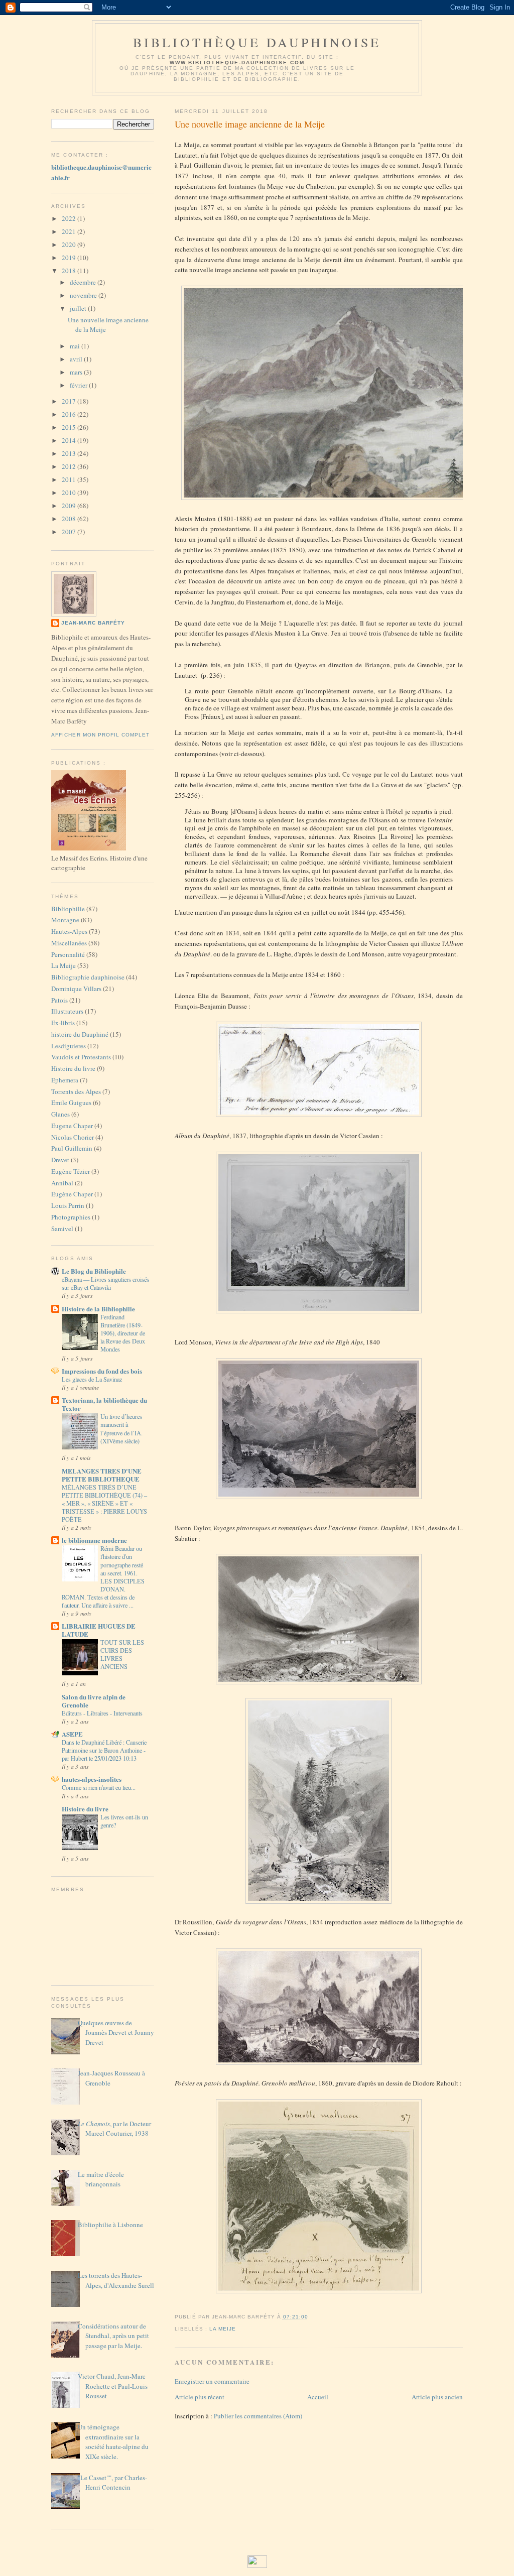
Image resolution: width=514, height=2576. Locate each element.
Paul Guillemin (72, 1148)
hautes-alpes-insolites (92, 1779)
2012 (70, 466)
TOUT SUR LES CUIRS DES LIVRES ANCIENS (122, 1654)
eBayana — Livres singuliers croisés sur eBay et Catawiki (105, 1283)
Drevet (60, 1160)
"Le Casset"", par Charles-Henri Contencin (112, 2483)
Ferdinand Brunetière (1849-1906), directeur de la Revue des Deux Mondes (123, 1333)
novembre (84, 295)
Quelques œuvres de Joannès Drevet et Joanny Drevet (116, 2033)
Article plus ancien (437, 2397)
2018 (70, 271)
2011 (70, 479)
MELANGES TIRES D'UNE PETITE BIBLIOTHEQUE (102, 1475)
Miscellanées (69, 943)
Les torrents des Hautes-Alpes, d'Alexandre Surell (116, 2280)
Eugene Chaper (72, 1126)
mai (76, 346)
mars (77, 372)
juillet (79, 308)
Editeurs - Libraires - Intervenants (102, 1713)
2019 (70, 258)
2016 (70, 414)
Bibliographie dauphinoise (88, 977)
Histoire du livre (73, 1068)
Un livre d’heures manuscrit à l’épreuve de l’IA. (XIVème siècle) (121, 1428)
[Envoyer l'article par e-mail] (311, 2317)
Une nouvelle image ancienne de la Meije (250, 124)
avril (77, 359)
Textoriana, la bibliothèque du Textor (104, 1404)
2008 (70, 519)
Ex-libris (63, 1023)
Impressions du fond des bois (102, 1371)
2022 (70, 218)
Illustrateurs (67, 1011)
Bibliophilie (68, 909)
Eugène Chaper (72, 1194)
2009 (70, 506)
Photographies (71, 1217)
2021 (70, 231)
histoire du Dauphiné (80, 1034)
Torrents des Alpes (76, 1091)
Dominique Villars (76, 989)
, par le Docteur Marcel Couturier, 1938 (114, 2129)
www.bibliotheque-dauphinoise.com (237, 63)
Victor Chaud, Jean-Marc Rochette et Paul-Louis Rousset (113, 2386)
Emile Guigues (71, 1102)
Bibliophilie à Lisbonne (110, 2225)
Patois (59, 1000)
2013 (70, 453)
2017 (70, 401)
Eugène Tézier (71, 1171)
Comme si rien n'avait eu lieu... (99, 1787)
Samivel (62, 1229)
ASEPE (72, 1734)
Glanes (60, 1114)
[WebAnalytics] (257, 2565)
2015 (70, 427)
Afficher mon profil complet (100, 735)
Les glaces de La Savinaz (92, 1379)
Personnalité (68, 954)
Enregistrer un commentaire (212, 2381)
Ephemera (65, 1080)
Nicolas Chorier (73, 1137)
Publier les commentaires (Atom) (258, 2416)
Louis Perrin (68, 1205)
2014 (70, 440)
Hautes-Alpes (69, 931)
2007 (70, 532)
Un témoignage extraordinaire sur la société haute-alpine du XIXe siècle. (113, 2442)
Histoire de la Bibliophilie (98, 1309)
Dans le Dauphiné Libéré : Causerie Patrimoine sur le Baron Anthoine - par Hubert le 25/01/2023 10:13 (104, 1750)
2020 (70, 244)
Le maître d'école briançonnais (101, 2179)
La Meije (63, 965)
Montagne (65, 920)
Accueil (318, 2397)
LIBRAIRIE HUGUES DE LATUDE (99, 1630)
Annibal (62, 1183)
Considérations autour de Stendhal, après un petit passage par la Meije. (113, 2336)
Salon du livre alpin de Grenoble (94, 1701)
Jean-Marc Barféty (93, 623)
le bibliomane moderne (94, 1540)
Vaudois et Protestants (81, 1057)
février (79, 385)
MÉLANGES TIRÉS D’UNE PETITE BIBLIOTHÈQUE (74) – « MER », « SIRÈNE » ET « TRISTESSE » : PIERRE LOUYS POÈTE (104, 1503)
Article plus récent (200, 2397)
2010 (70, 493)
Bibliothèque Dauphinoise (257, 42)
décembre (84, 282)
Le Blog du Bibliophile (94, 1271)
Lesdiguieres (69, 1046)
